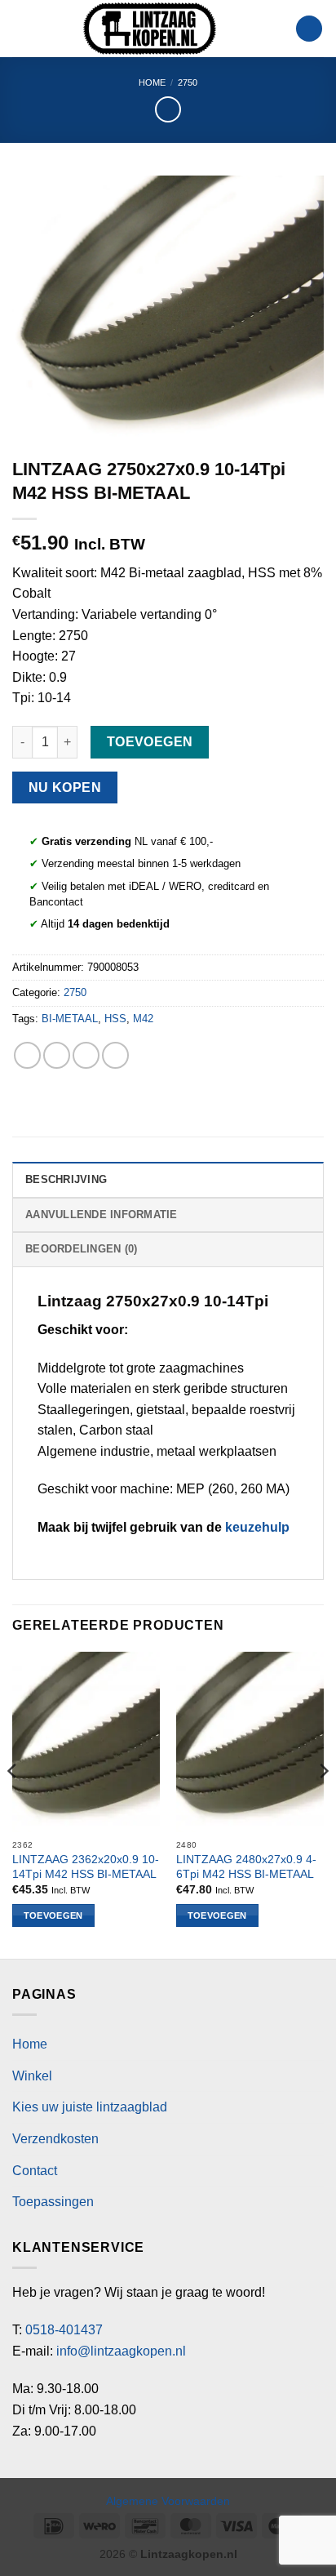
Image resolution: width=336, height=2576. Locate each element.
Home (152, 82)
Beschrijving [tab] (66, 1179)
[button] (22, 28)
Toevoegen (150, 742)
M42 (143, 1019)
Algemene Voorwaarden (168, 2501)
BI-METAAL (70, 1019)
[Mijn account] (276, 29)
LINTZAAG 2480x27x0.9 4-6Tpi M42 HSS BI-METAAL (246, 1867)
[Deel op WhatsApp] (27, 1055)
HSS (115, 1019)
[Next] (323, 1804)
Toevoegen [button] (53, 1915)
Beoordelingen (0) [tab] (81, 1249)
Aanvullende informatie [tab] (102, 1215)
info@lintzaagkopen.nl (121, 2351)
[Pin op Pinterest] (115, 1055)
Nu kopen (65, 787)
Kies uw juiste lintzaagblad (90, 2107)
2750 (188, 82)
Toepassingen (53, 2202)
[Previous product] (168, 109)
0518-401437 (64, 2330)
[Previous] (13, 1804)
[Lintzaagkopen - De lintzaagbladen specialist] (150, 29)
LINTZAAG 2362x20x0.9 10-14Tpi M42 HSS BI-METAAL (86, 1867)
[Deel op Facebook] (57, 1055)
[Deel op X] (86, 1055)
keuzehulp (257, 1527)
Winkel (32, 2076)
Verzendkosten (55, 2139)
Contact (35, 2171)
